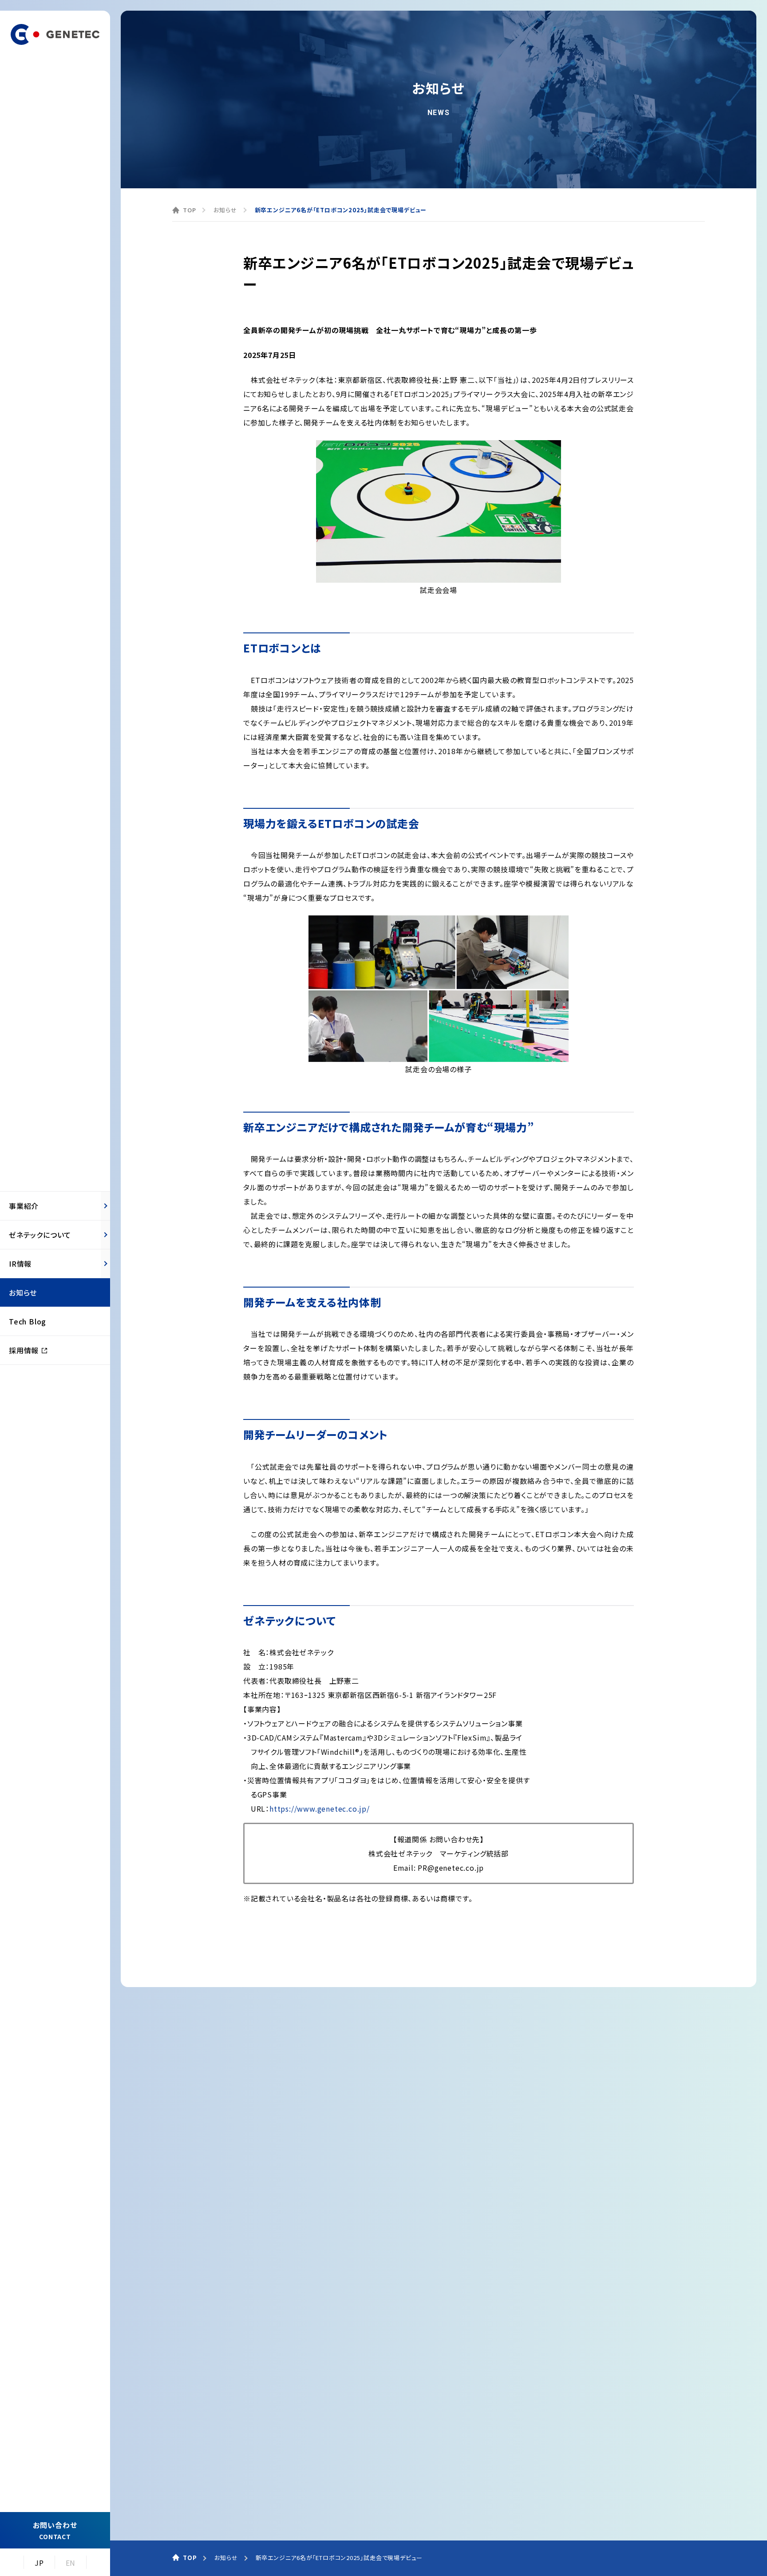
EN (71, 2563)
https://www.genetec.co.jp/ (320, 1809)
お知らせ (225, 210)
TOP (189, 210)
